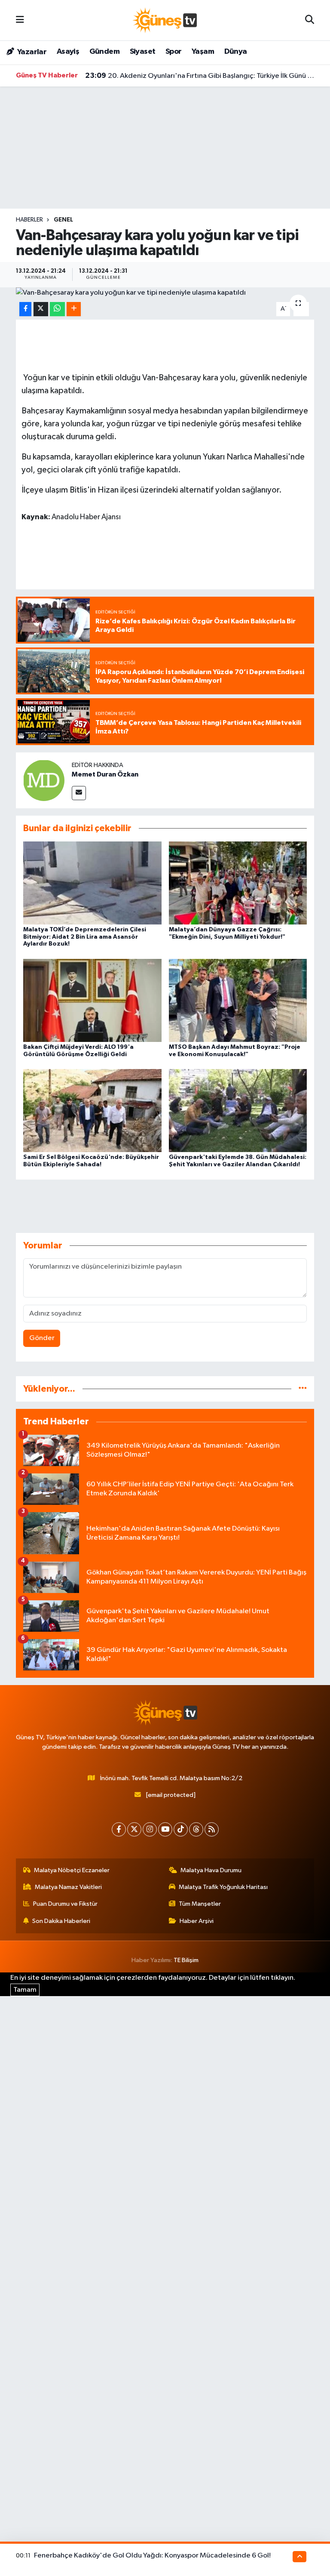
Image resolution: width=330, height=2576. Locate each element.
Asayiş (68, 52)
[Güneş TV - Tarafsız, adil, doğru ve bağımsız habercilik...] (165, 20)
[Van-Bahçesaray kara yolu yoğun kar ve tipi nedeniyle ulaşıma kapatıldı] (165, 293)
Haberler (29, 220)
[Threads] (196, 1829)
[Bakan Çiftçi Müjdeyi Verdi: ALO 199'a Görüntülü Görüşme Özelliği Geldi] (92, 1000)
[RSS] (212, 1829)
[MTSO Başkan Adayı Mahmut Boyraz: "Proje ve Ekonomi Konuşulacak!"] (238, 1000)
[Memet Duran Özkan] (44, 780)
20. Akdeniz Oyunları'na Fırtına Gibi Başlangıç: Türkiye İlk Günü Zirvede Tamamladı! (200, 76)
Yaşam (203, 52)
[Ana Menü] (20, 20)
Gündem (104, 52)
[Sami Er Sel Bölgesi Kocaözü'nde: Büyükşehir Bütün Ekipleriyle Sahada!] (92, 1111)
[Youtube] (165, 1829)
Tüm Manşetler (200, 1904)
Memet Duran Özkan (105, 774)
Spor (174, 52)
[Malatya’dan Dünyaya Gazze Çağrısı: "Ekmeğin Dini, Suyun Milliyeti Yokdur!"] (238, 883)
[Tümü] (303, 1389)
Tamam (25, 1990)
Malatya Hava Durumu (211, 1870)
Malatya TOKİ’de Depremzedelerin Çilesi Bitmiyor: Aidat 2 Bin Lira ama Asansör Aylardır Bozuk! (85, 937)
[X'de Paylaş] (41, 309)
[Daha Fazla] (74, 309)
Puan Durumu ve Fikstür (65, 1904)
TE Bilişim (186, 1960)
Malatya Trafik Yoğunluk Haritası (223, 1887)
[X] (134, 1829)
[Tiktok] (181, 1829)
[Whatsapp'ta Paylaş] (57, 309)
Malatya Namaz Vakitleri (68, 1887)
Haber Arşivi (197, 1921)
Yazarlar (31, 52)
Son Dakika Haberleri (61, 1921)
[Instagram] (150, 1829)
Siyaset (143, 52)
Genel (63, 220)
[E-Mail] (79, 793)
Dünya (236, 52)
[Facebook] (119, 1829)
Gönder (42, 1338)
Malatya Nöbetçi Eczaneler (72, 1870)
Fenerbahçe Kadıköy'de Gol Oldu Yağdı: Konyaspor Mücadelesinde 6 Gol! (152, 2556)
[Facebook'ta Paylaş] (25, 309)
